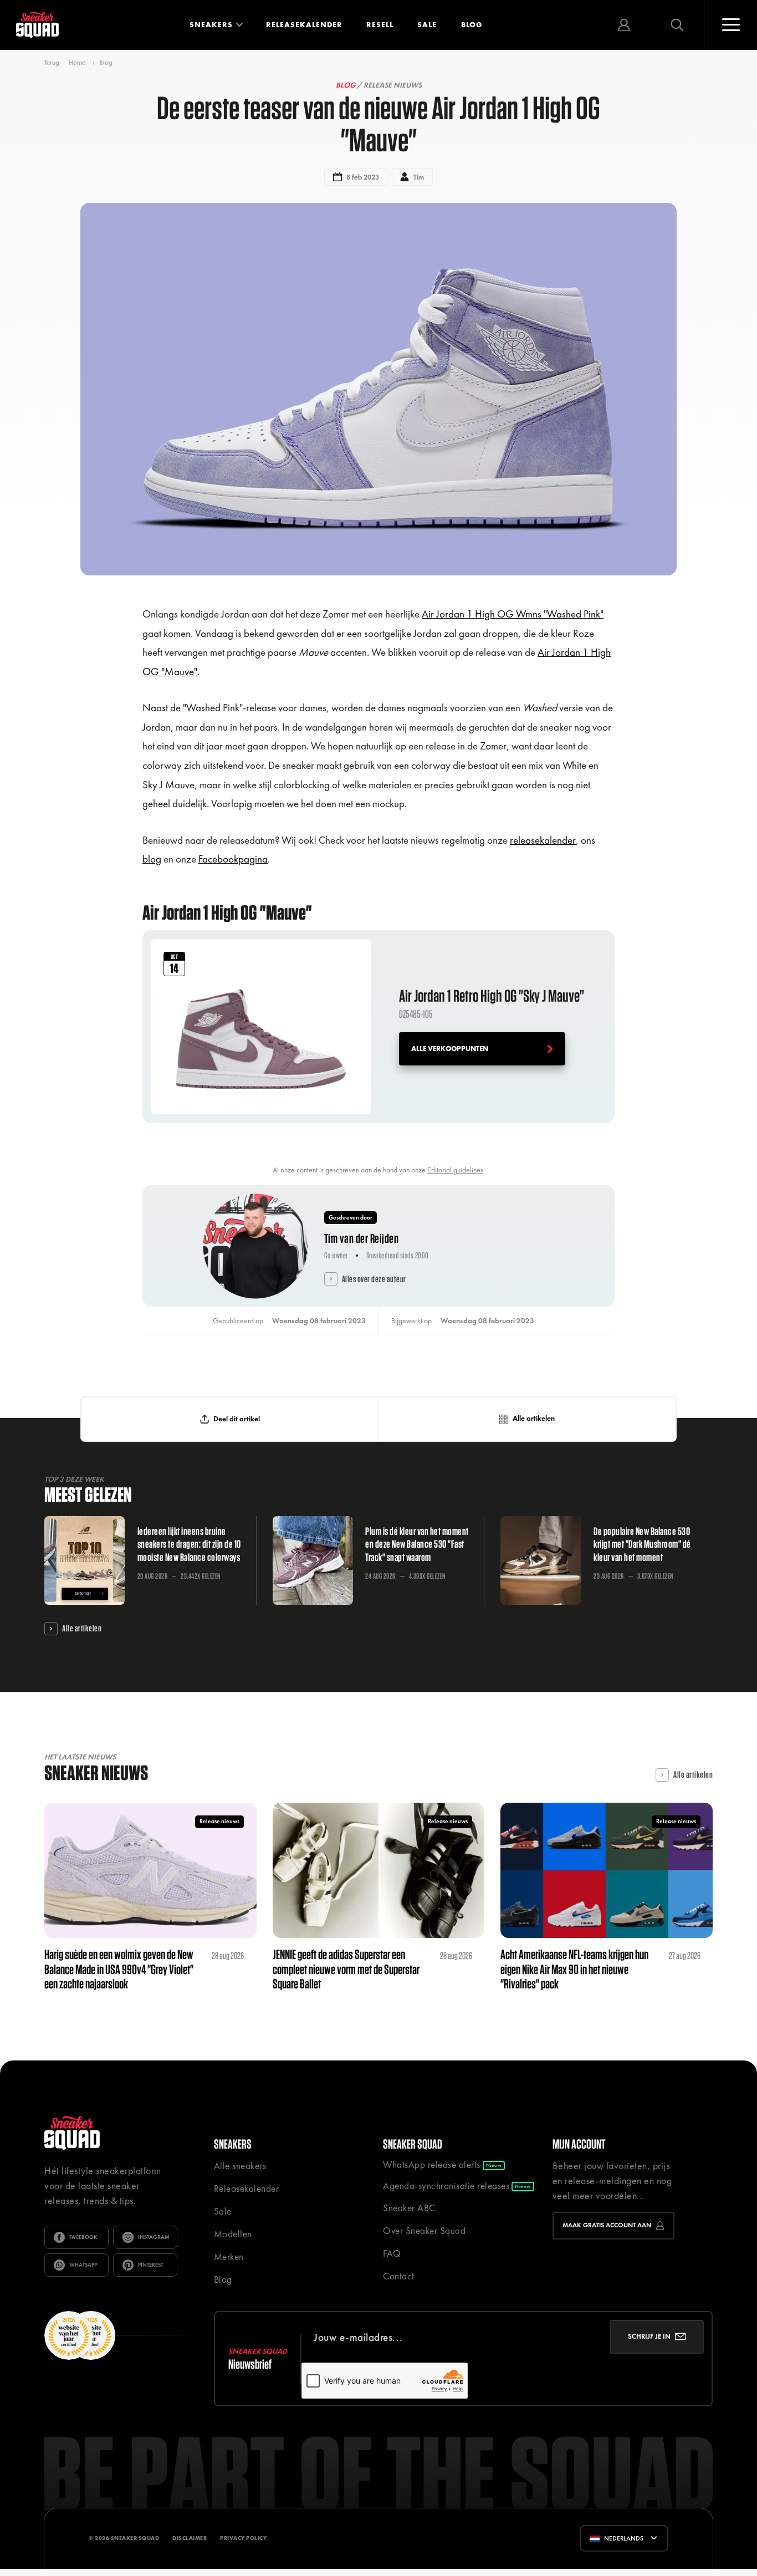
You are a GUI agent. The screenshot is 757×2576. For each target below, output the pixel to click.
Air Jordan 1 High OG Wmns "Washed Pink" (513, 614)
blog (152, 859)
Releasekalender (304, 25)
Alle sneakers (240, 2166)
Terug (52, 63)
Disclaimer (190, 2538)
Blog (472, 25)
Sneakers (211, 25)
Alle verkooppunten (450, 1049)
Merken (229, 2257)
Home (77, 63)
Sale (427, 25)
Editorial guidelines (455, 1170)
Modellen (233, 2234)
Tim (419, 177)
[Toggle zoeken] (677, 25)
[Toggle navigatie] (730, 25)
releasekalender (543, 840)
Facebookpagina (233, 859)
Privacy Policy (243, 2538)
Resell (380, 25)
